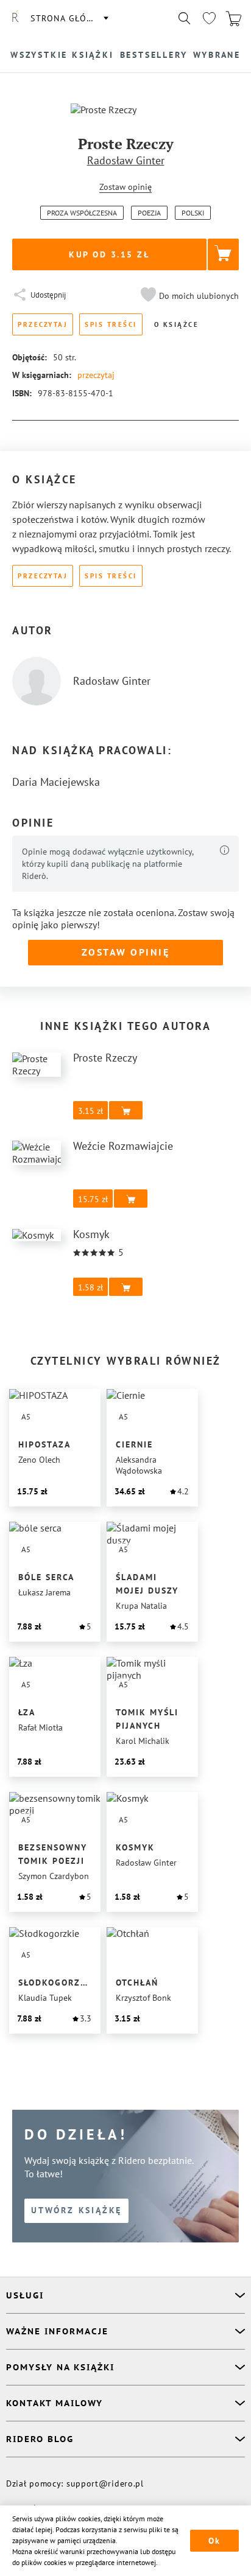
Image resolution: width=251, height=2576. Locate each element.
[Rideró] (15, 18)
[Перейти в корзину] (233, 18)
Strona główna (69, 18)
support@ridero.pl (105, 2483)
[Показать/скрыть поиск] (185, 18)
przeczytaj (96, 375)
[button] (188, 296)
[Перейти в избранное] (209, 18)
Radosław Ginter (126, 160)
